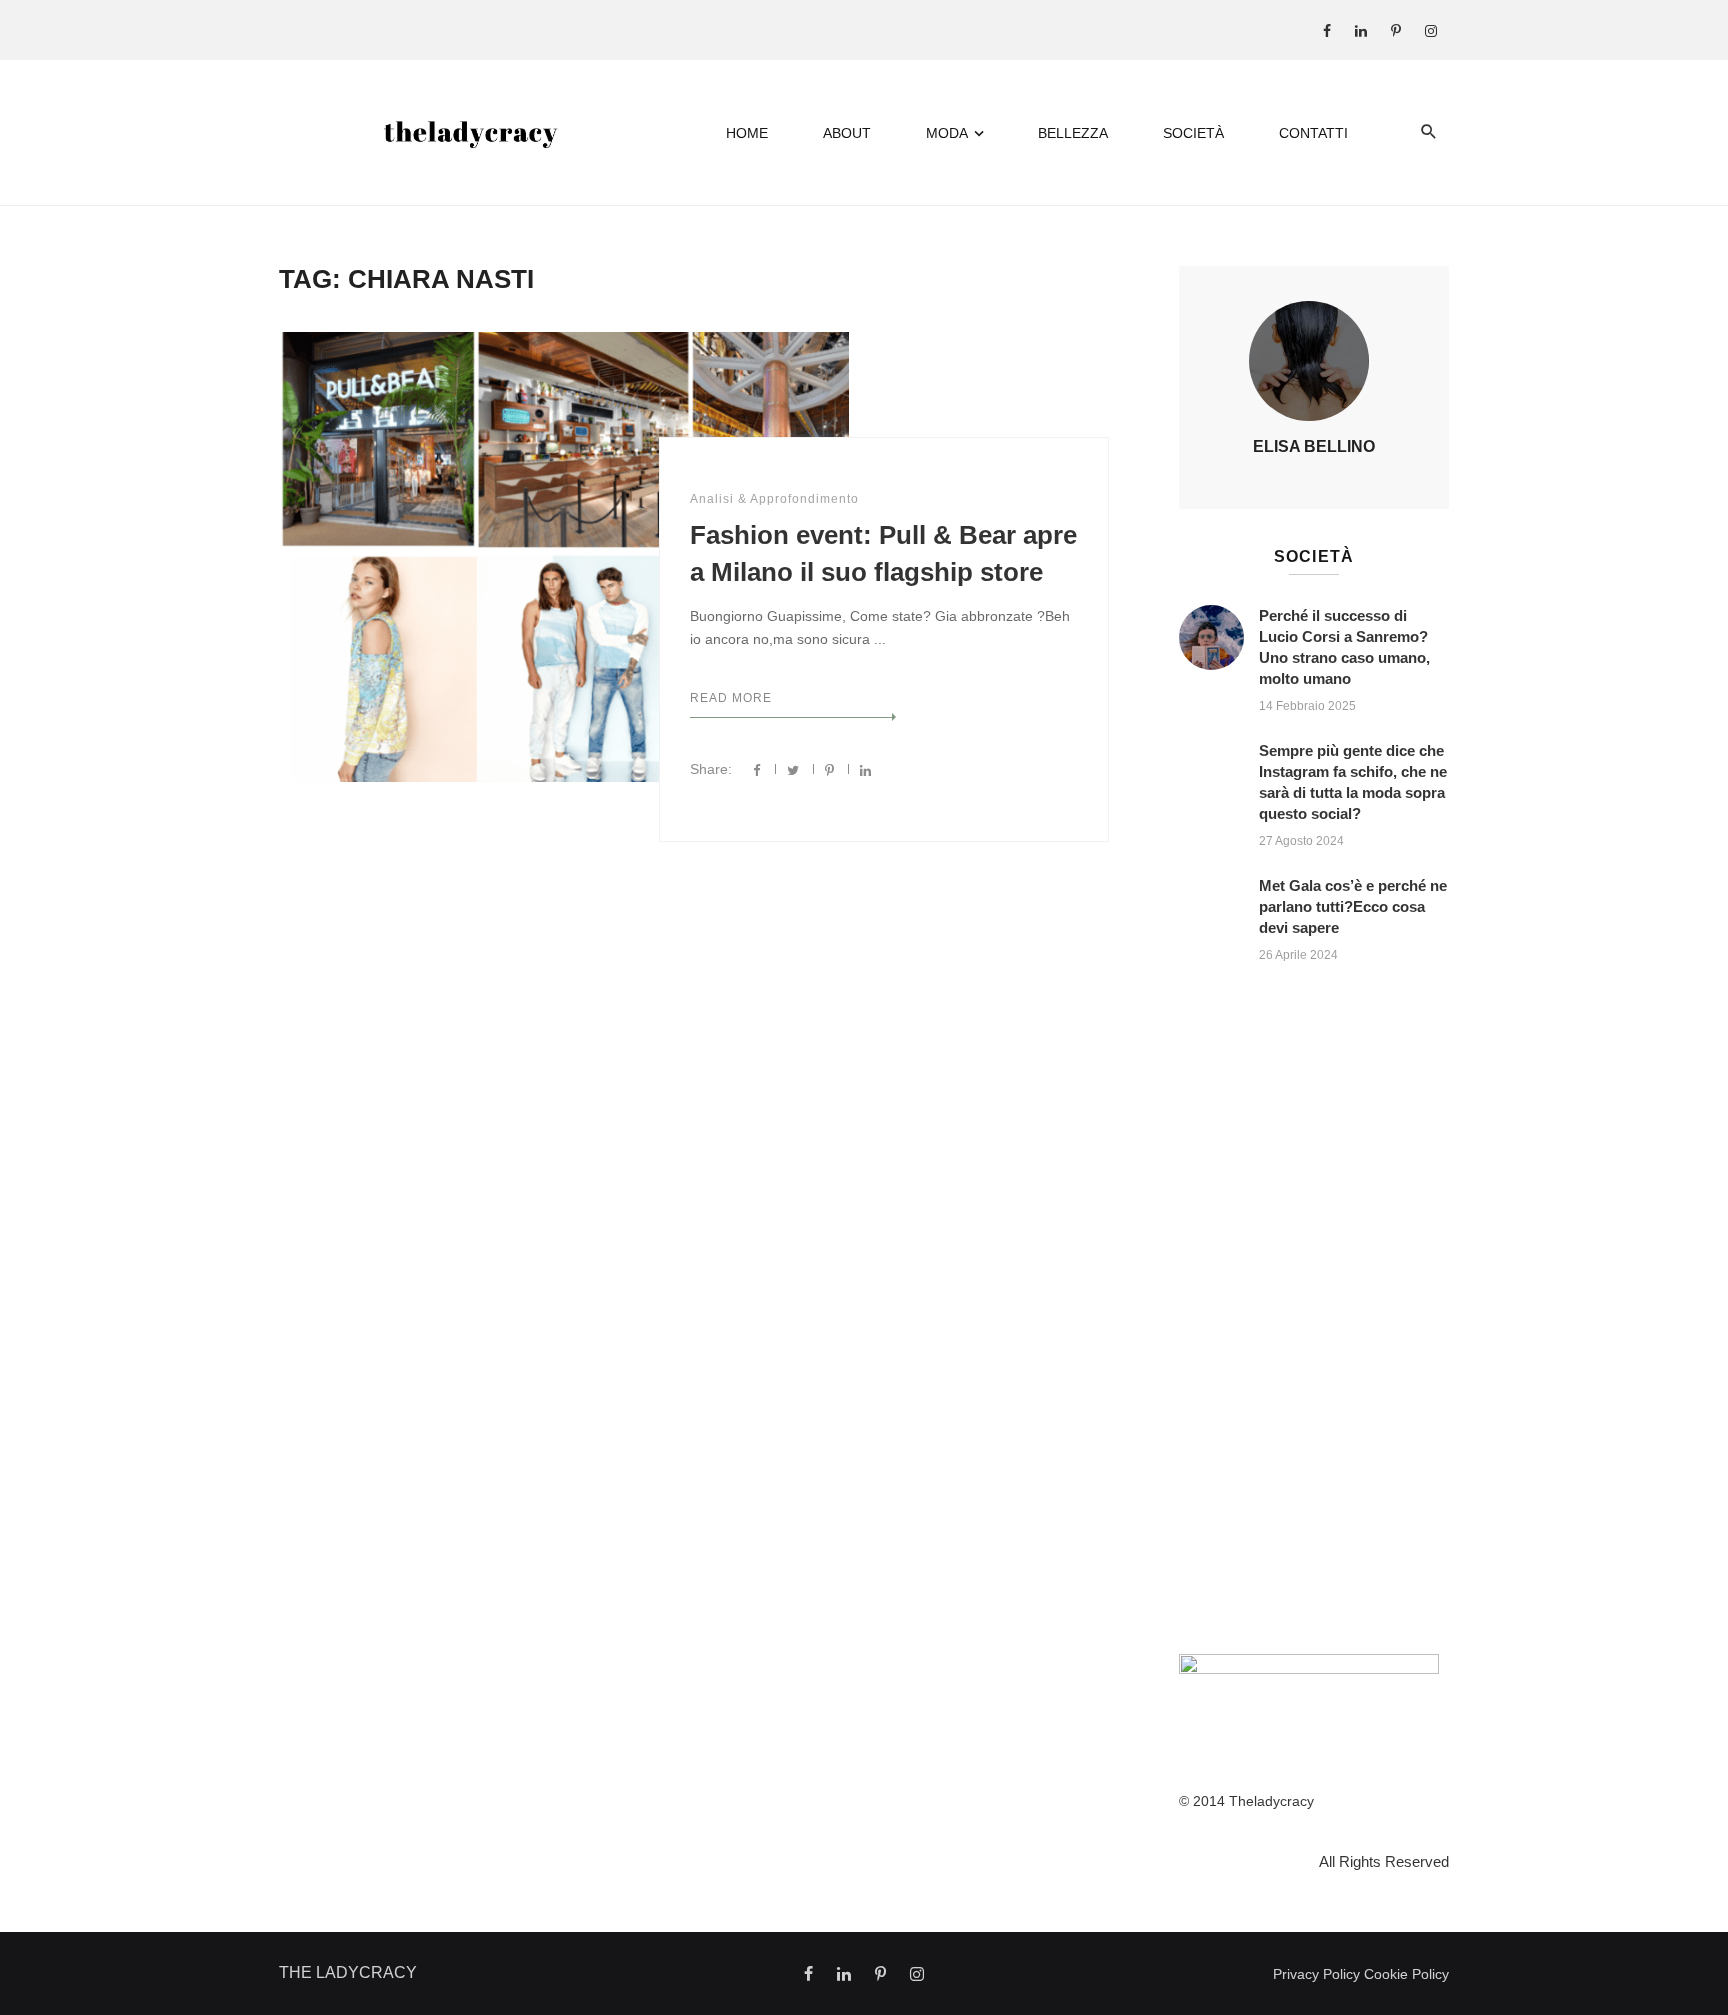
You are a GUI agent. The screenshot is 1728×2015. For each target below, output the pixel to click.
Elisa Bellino (1314, 446)
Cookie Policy (1406, 1974)
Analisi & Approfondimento (774, 499)
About (847, 133)
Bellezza (1073, 133)
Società (1193, 133)
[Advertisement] (1314, 1314)
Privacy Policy (1316, 1974)
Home (747, 133)
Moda (947, 133)
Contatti (1313, 133)
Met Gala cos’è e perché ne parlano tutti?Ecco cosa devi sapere (1353, 906)
